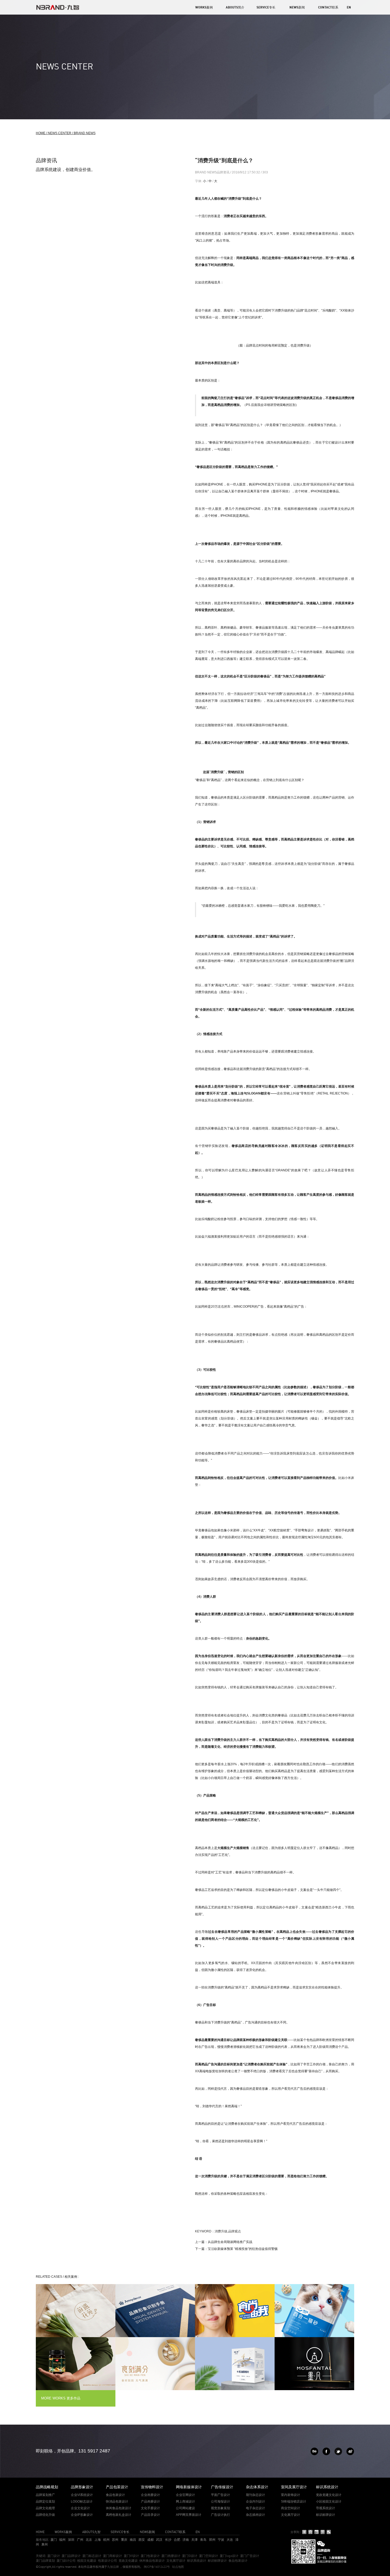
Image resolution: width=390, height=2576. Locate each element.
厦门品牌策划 (45, 2560)
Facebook (326, 2451)
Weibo (350, 2451)
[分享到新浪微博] (317, 2532)
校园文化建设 (87, 2560)
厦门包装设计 (150, 2556)
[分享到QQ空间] (311, 2532)
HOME (40, 2532)
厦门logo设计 (229, 2556)
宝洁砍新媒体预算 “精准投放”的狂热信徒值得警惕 (243, 2249)
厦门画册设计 (171, 2556)
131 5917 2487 (94, 2451)
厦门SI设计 (190, 2556)
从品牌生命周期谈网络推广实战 (230, 2242)
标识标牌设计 (217, 2560)
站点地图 (178, 2567)
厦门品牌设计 (71, 2556)
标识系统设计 (197, 2560)
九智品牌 (113, 2567)
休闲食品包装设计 (152, 2560)
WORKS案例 (204, 7)
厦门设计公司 (66, 2560)
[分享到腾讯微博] (323, 2532)
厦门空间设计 (209, 2556)
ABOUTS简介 (235, 7)
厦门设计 (54, 2556)
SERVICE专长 (266, 7)
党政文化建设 (128, 2560)
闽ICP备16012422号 (156, 2567)
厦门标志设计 (92, 2556)
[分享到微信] (329, 2532)
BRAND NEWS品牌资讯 (213, 172)
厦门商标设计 (112, 2556)
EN (349, 7)
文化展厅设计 (176, 2560)
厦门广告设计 (250, 2556)
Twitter (338, 2451)
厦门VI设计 (131, 2556)
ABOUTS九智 (91, 2532)
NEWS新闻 (297, 7)
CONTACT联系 (328, 7)
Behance (314, 2451)
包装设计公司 (107, 2560)
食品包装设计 (238, 2560)
